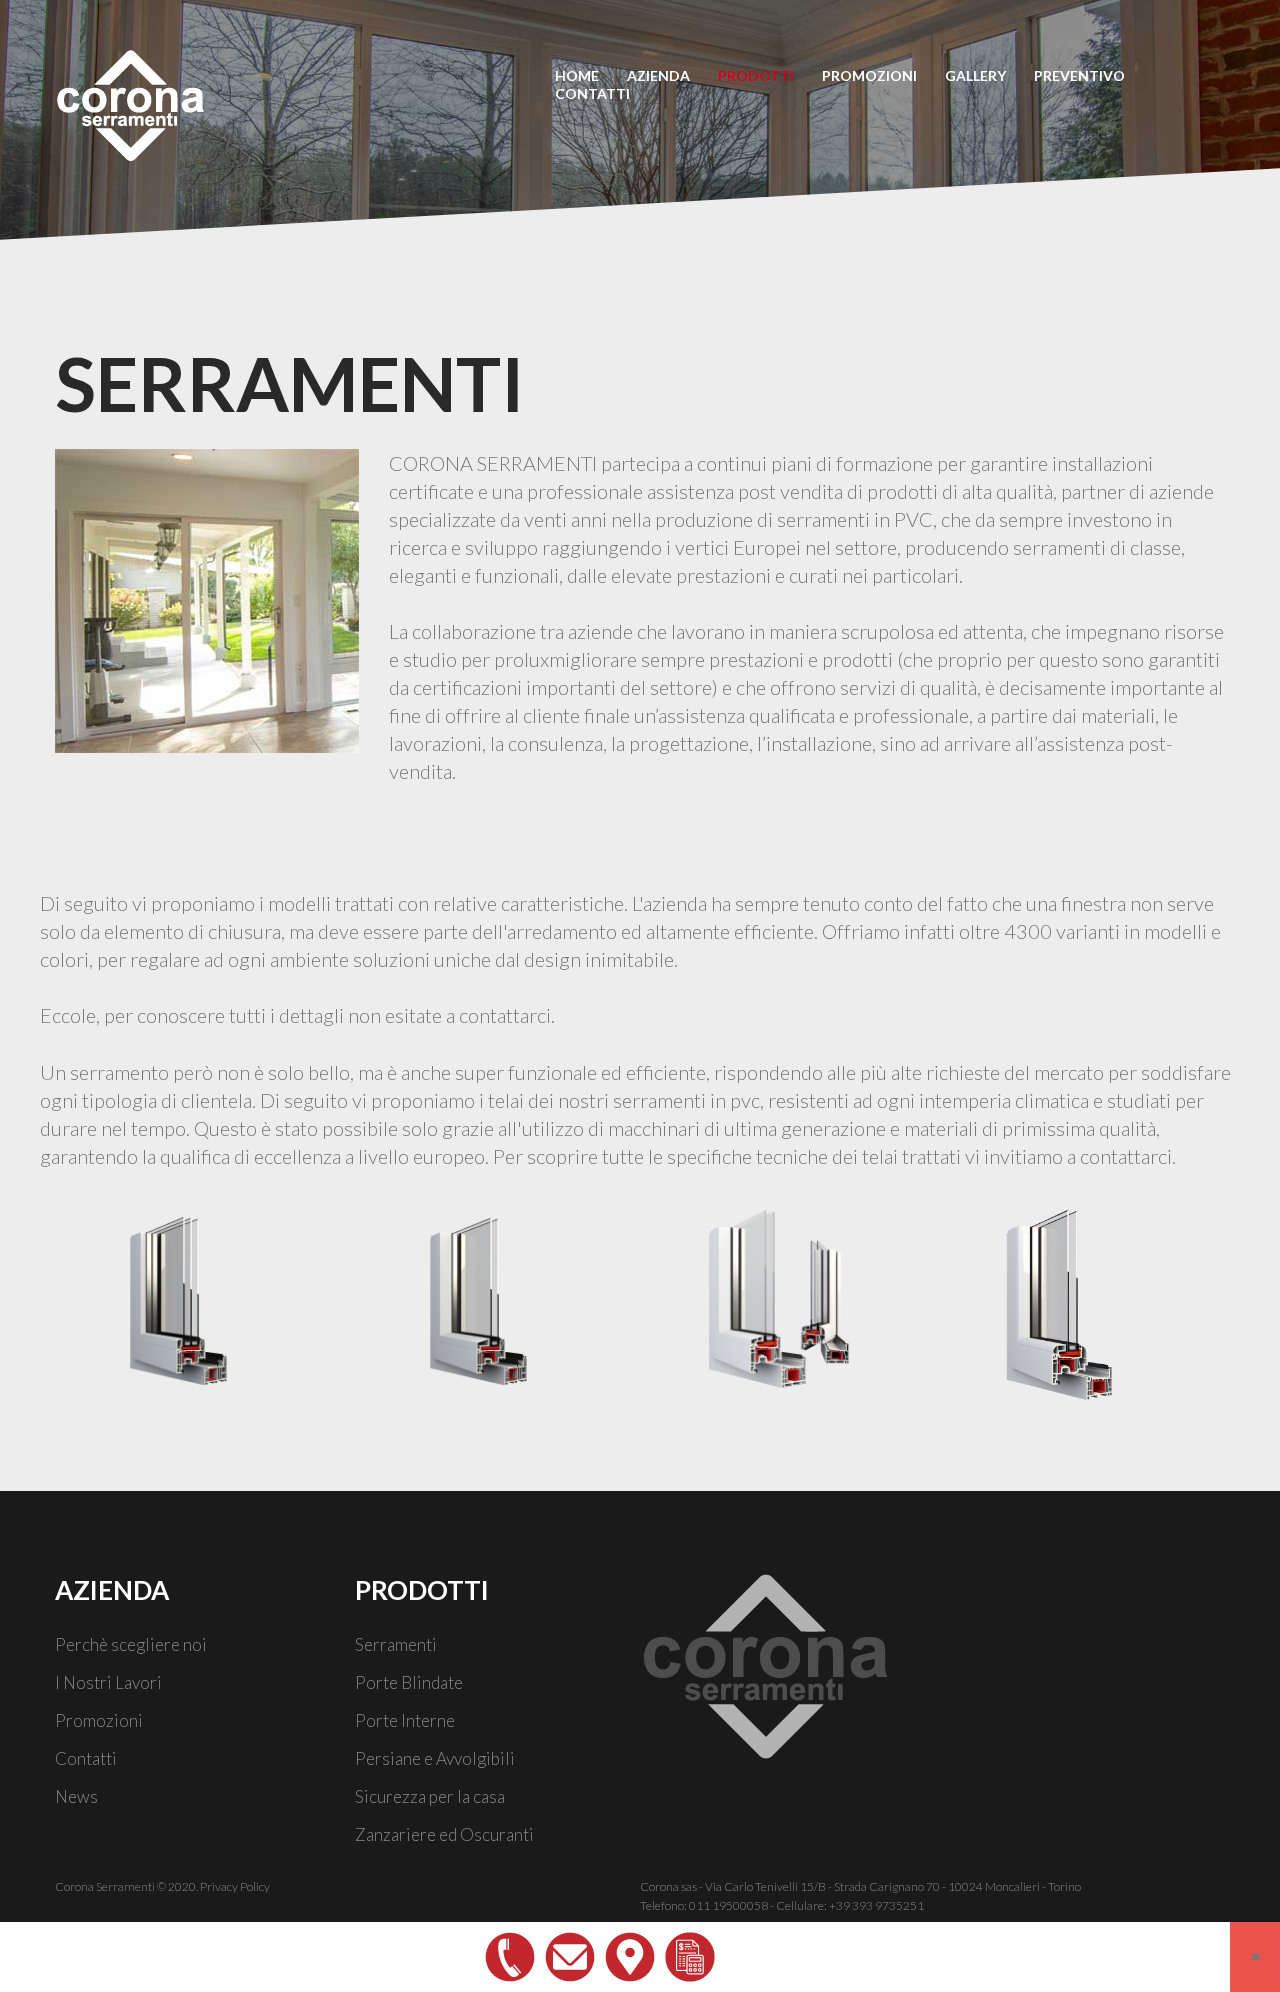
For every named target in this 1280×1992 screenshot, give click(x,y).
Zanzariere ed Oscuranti (444, 1834)
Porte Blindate (409, 1682)
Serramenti (396, 1644)
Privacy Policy (235, 1886)
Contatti (86, 1758)
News (76, 1796)
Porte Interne (405, 1720)
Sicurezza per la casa (430, 1796)
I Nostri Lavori (108, 1682)
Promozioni (99, 1720)
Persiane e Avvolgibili (435, 1758)
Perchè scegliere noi (131, 1644)
